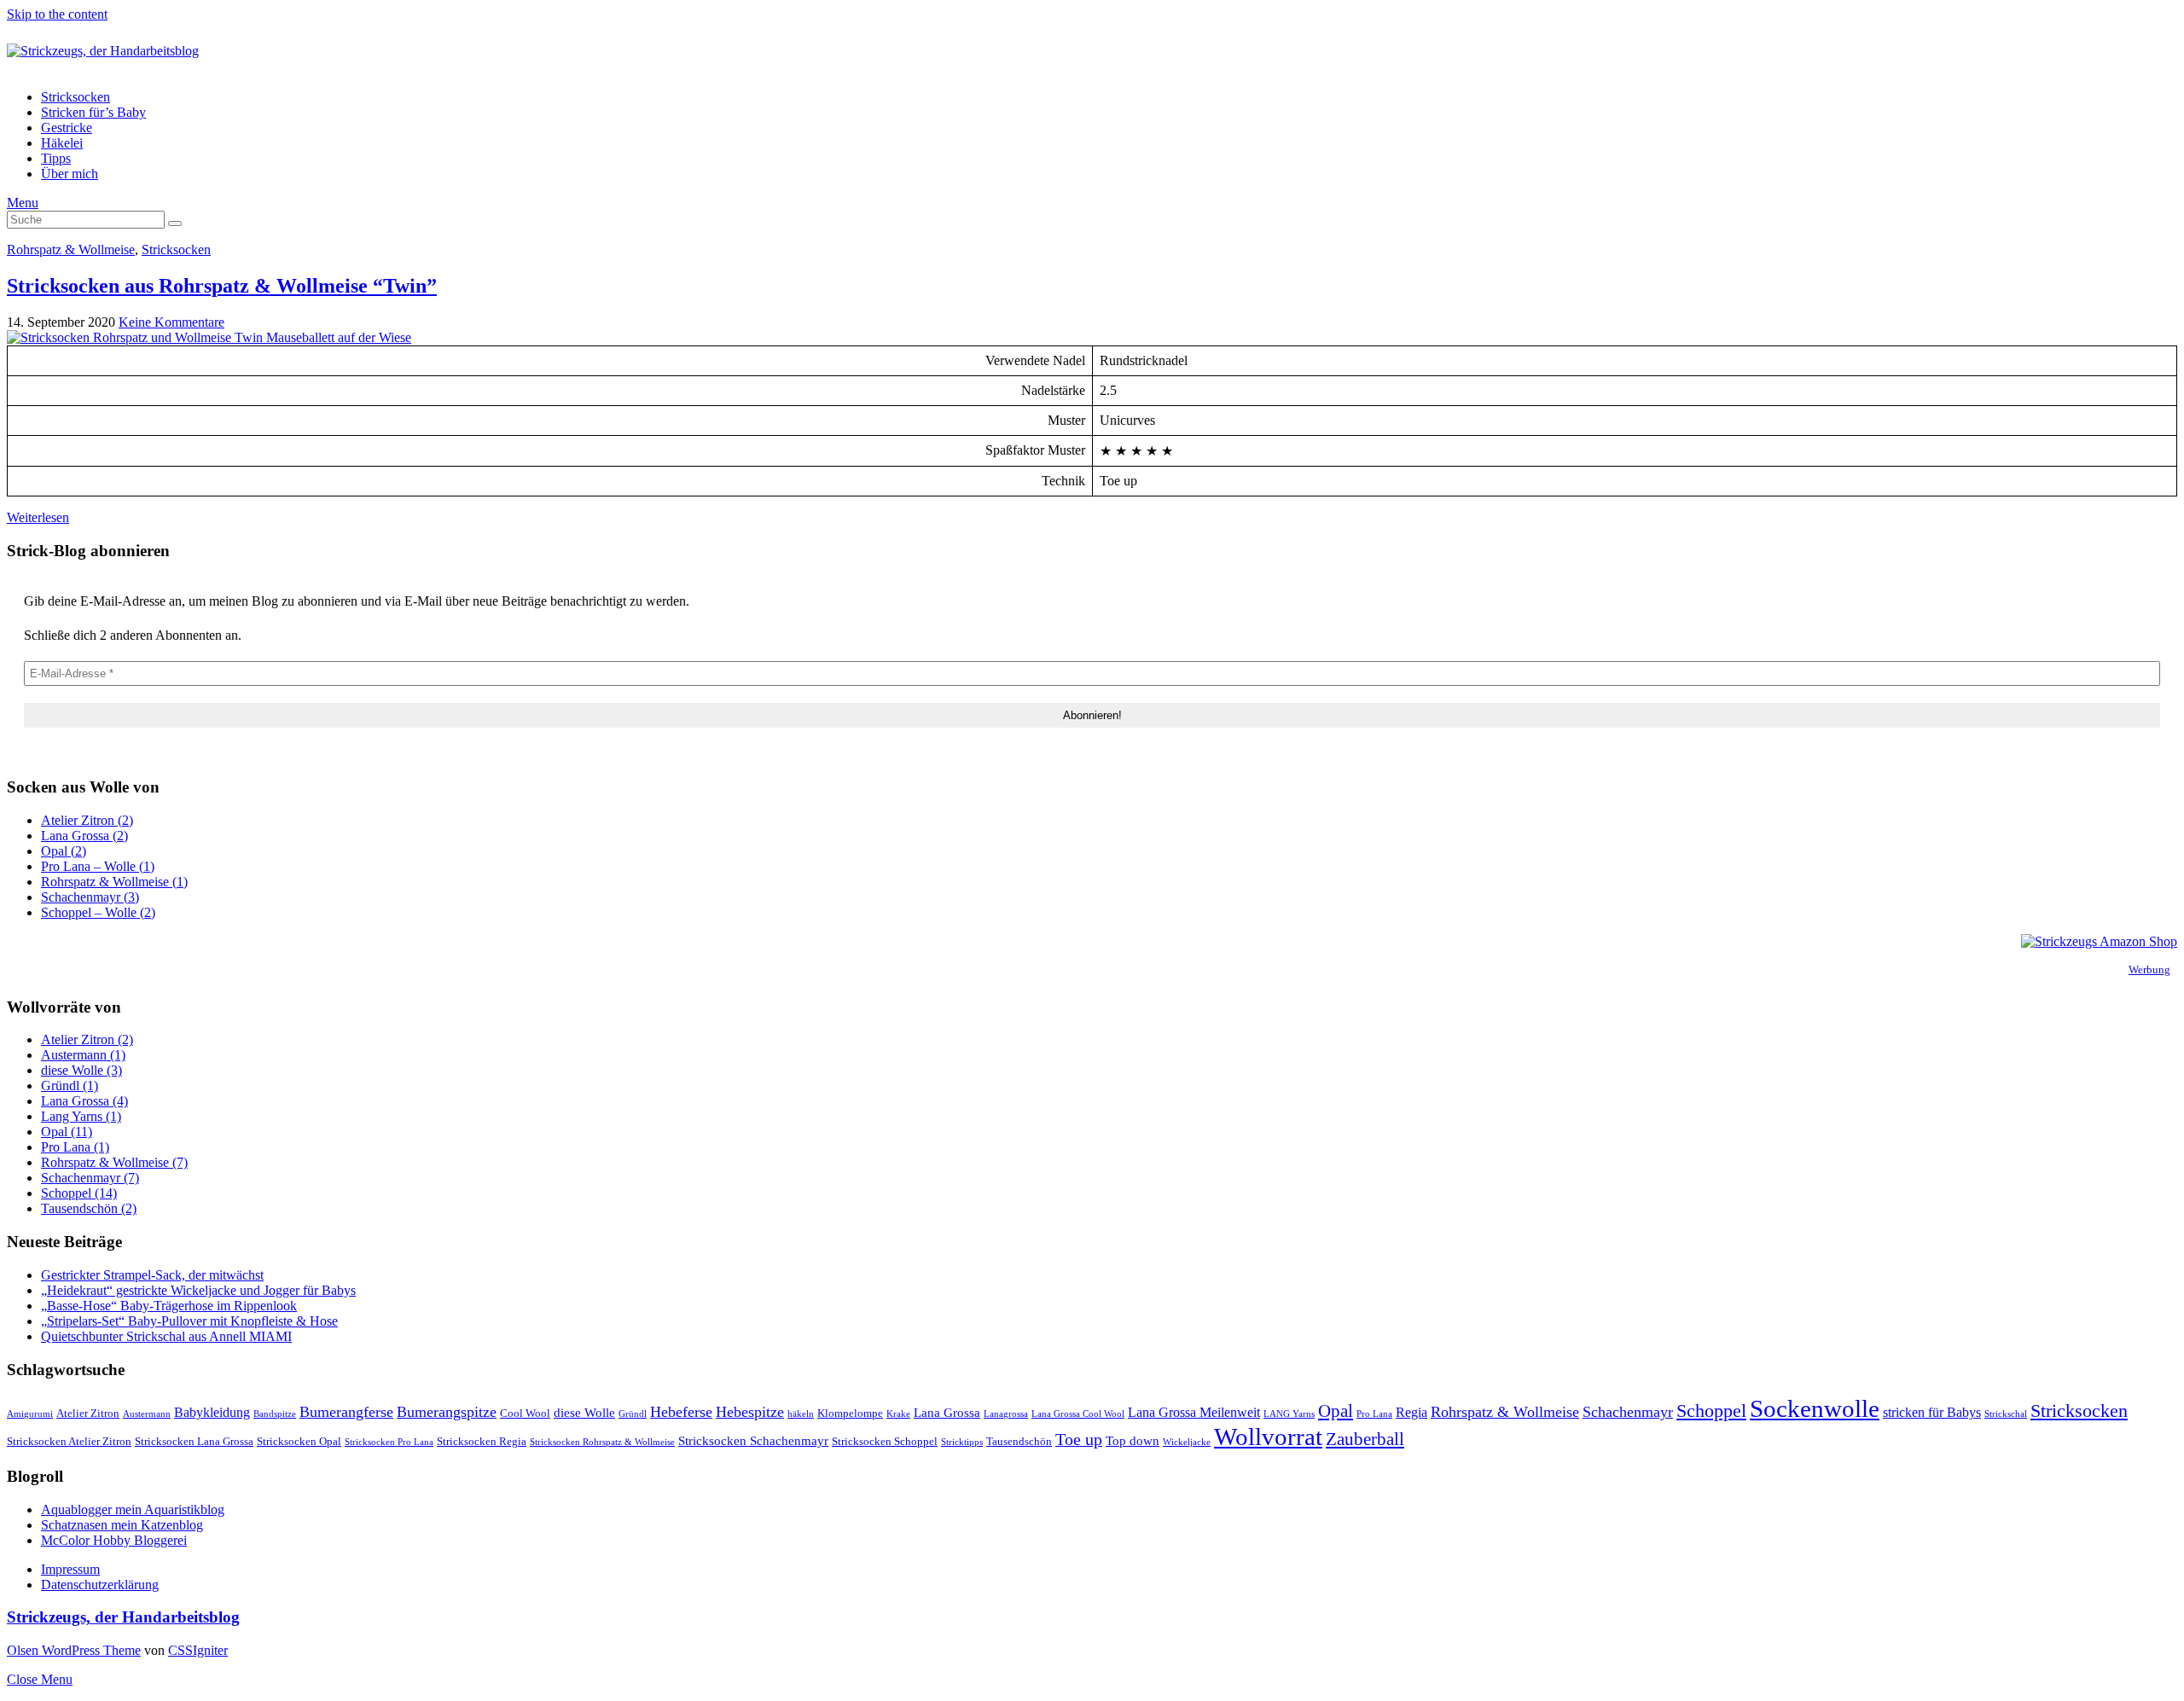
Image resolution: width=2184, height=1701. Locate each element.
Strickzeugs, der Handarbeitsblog (123, 1617)
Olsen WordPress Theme (74, 1650)
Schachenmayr (1628, 1412)
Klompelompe (850, 1413)
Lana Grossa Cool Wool (1078, 1414)
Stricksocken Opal (299, 1441)
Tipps (56, 158)
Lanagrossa (1006, 1414)
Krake (898, 1414)
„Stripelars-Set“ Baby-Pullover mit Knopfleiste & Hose (189, 1321)
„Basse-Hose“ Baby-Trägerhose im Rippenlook (169, 1306)
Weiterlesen (38, 517)
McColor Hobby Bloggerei (114, 1540)
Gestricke (67, 128)
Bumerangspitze (447, 1412)
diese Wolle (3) (81, 1070)
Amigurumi (30, 1414)
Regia (1411, 1412)
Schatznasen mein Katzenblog (122, 1525)
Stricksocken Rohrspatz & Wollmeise (602, 1442)
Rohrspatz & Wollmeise (71, 250)
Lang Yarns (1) (81, 1116)
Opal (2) (64, 851)
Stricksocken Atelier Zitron (69, 1441)
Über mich (70, 174)
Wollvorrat (1268, 1437)
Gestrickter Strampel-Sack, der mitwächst (152, 1275)
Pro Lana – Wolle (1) (98, 866)
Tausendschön (1019, 1441)
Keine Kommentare (171, 322)
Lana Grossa (947, 1413)
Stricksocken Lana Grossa (194, 1441)
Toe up (1079, 1439)
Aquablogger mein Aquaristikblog (133, 1509)
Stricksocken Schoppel (885, 1441)
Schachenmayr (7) (90, 1178)
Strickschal (2006, 1414)
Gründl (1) (70, 1086)
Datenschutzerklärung (100, 1585)
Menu (23, 203)
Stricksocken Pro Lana (389, 1442)
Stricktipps (962, 1442)
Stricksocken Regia (482, 1441)
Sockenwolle (1815, 1408)
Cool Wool (525, 1413)
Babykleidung (212, 1412)
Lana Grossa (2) (84, 836)
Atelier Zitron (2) (87, 820)
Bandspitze (275, 1414)
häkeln (801, 1414)
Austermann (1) (83, 1055)
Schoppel (1711, 1411)
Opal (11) (67, 1132)
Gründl (633, 1414)
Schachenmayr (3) (90, 897)
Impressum (70, 1569)
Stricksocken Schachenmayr (753, 1441)
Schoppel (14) (79, 1193)
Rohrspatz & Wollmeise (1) (114, 882)
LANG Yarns (1289, 1414)
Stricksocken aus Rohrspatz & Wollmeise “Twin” (222, 286)
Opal (1336, 1411)
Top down (1133, 1441)
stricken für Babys (1932, 1412)
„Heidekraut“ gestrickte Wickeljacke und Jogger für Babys (198, 1290)
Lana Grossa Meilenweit (1194, 1412)
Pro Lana (1374, 1414)
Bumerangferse (346, 1412)
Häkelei (62, 143)
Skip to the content (57, 14)
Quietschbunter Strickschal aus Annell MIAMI (166, 1336)
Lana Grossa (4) (84, 1101)
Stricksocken (76, 97)
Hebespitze (750, 1412)
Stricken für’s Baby (93, 112)
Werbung (2149, 970)
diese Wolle (584, 1413)
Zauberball (1365, 1439)
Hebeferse (681, 1412)
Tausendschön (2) (89, 1208)
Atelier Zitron (88, 1413)
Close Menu (40, 1679)
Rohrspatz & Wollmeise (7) (114, 1162)
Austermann (147, 1414)
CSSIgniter (198, 1650)
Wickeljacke (1187, 1442)
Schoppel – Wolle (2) (98, 912)
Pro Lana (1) (75, 1147)
